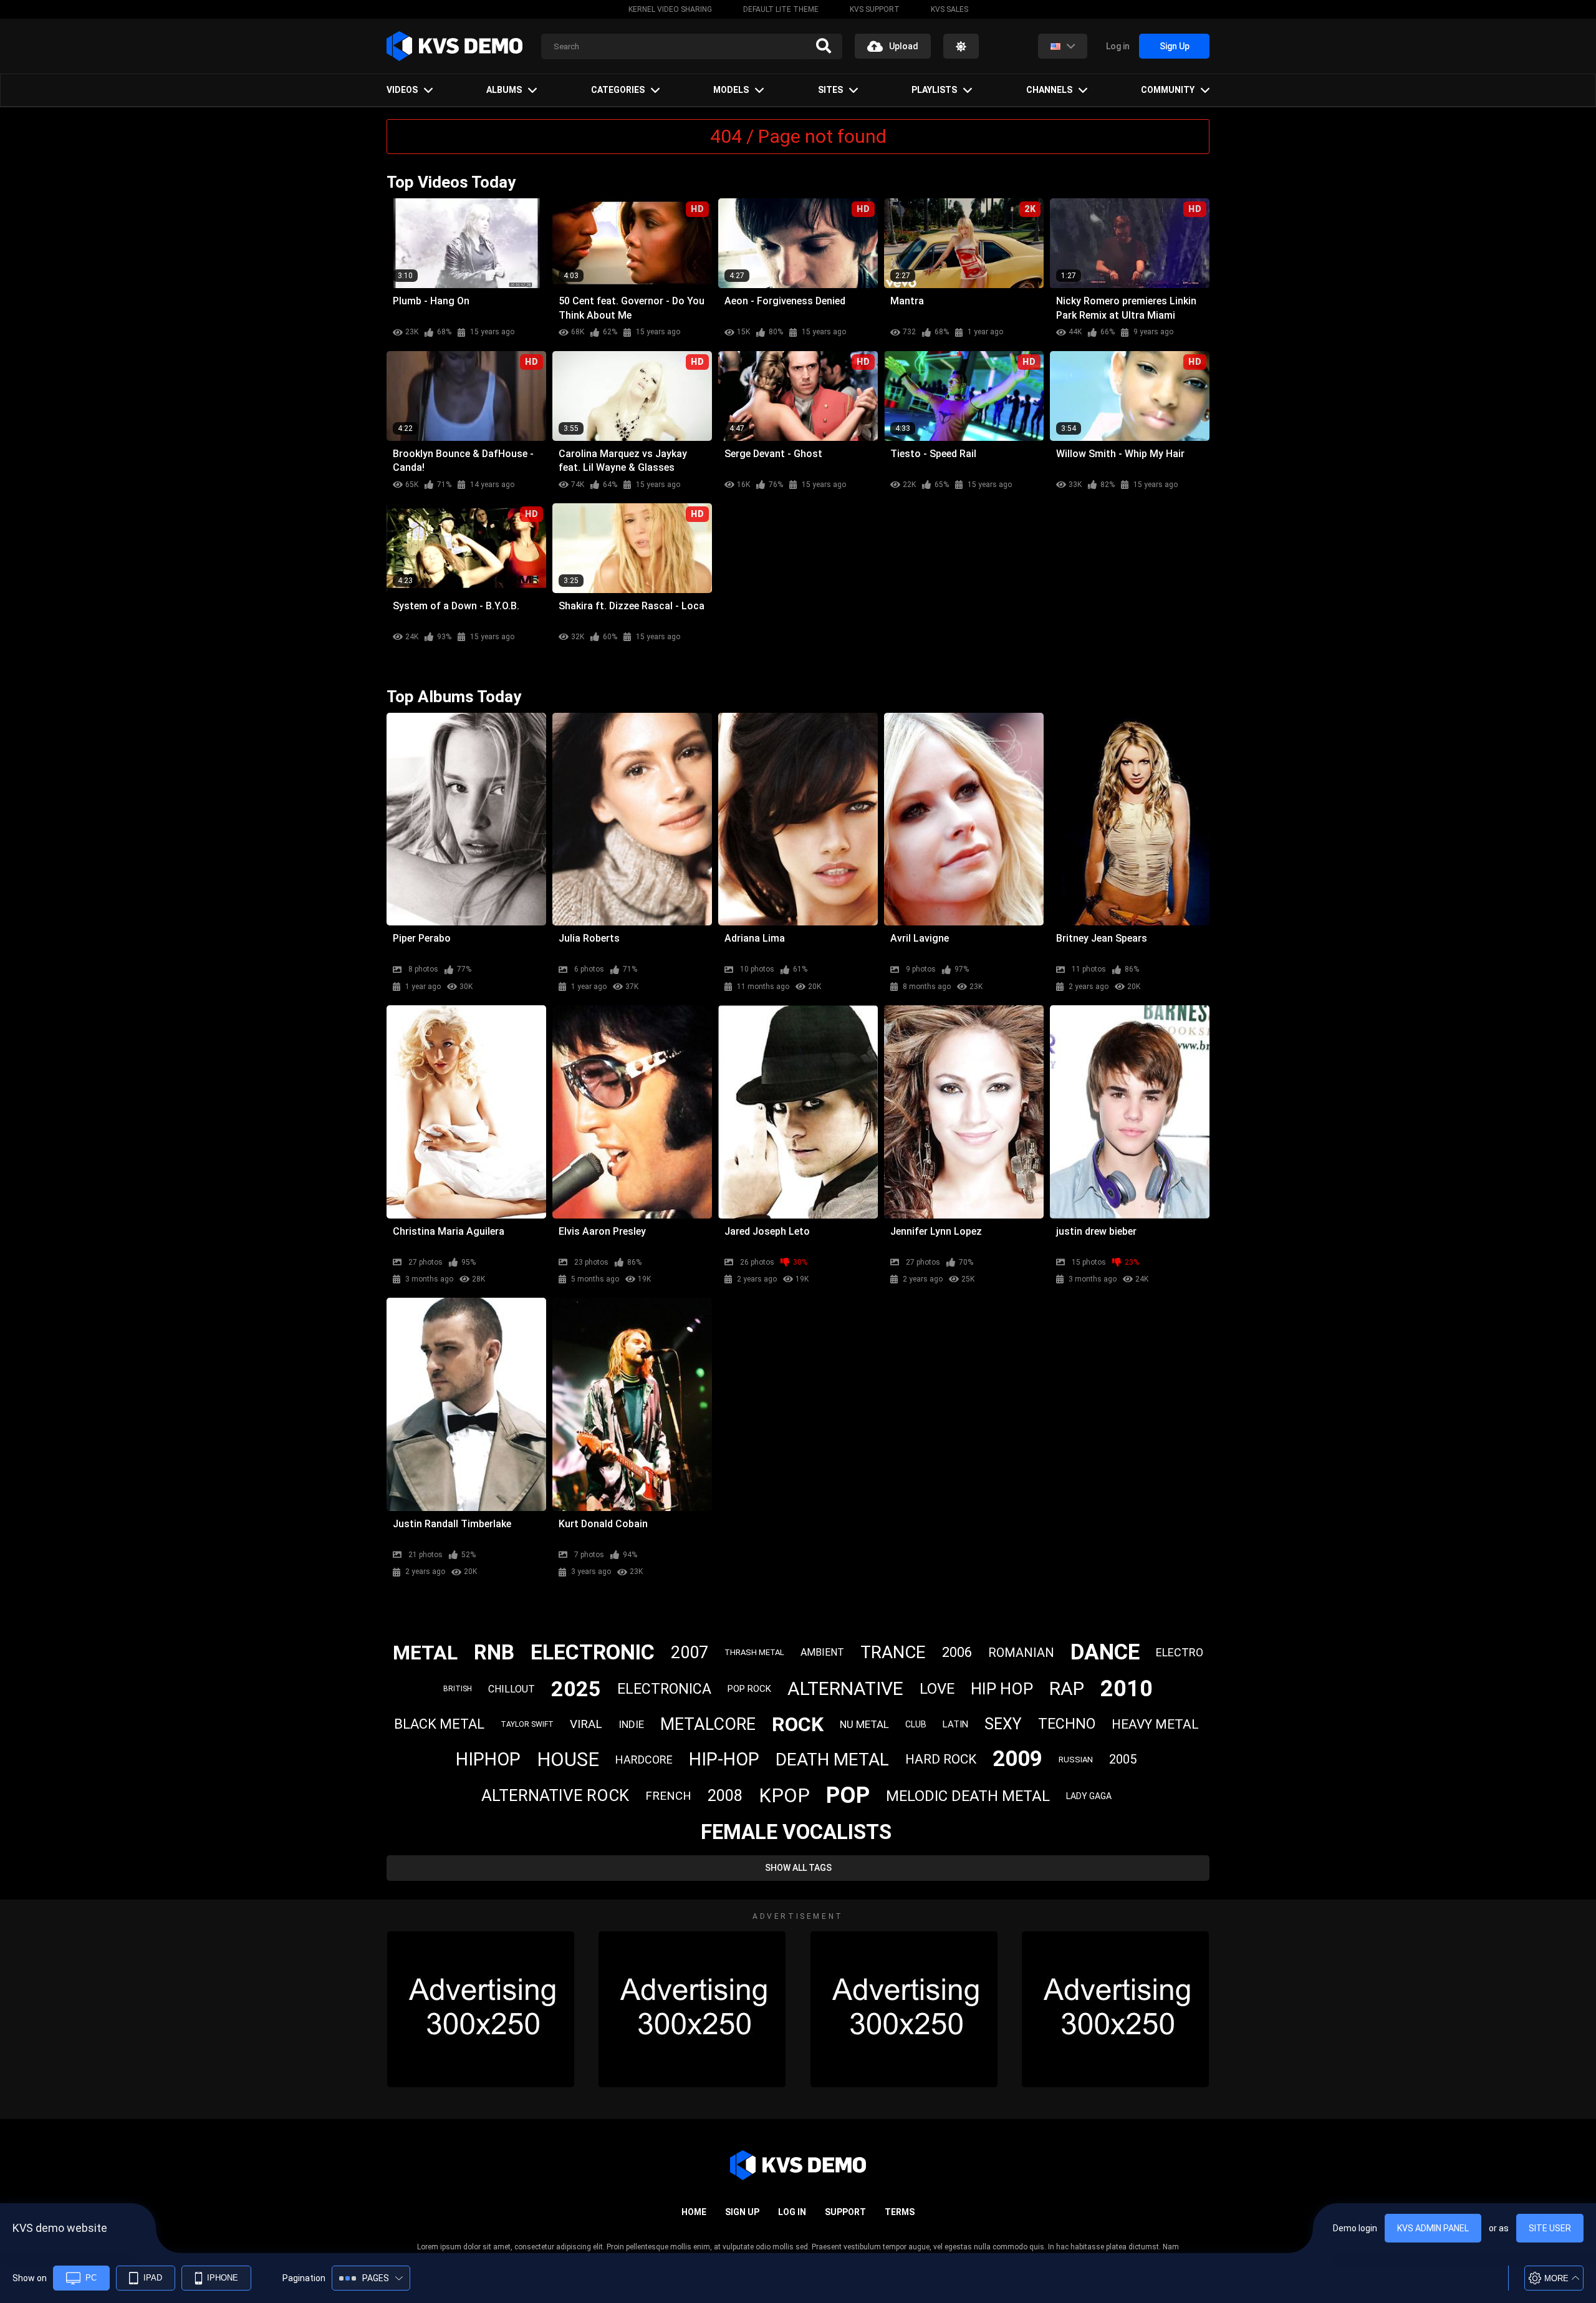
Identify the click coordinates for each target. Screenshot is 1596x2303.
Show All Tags (798, 1868)
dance (1105, 1652)
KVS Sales (949, 9)
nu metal (864, 1724)
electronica (664, 1689)
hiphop (488, 1759)
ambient (822, 1652)
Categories (618, 90)
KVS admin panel (1433, 2228)
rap (1067, 1688)
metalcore (708, 1724)
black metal (439, 1724)
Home (694, 2212)
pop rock (749, 1689)
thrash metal (754, 1652)
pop (848, 1795)
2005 (1123, 1759)
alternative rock (555, 1795)
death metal (832, 1760)
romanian (1021, 1653)
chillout (512, 1689)
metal (425, 1653)
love (937, 1689)
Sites (830, 90)
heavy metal (1155, 1724)
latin (955, 1724)
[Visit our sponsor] (481, 2009)
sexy (1003, 1724)
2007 (690, 1653)
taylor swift (527, 1724)
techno (1067, 1724)
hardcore (644, 1760)
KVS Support (875, 9)
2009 (1017, 1759)
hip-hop (724, 1759)
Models (731, 90)
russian (1076, 1760)
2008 (725, 1796)
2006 (957, 1652)
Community (1168, 90)
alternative (845, 1688)
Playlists (934, 90)
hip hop (1002, 1689)
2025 (576, 1689)
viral (586, 1724)
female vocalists (796, 1832)
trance (893, 1652)
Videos (402, 90)
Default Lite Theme (781, 9)
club (916, 1724)
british (458, 1689)
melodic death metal (968, 1796)
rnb (494, 1652)
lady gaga (1089, 1796)
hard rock (941, 1759)
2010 (1127, 1689)
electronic (593, 1652)
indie (631, 1724)
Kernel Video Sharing (670, 9)
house (568, 1760)
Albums (504, 90)
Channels (1049, 90)
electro (1180, 1652)
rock (798, 1724)
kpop (784, 1796)
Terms (900, 2212)
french (668, 1796)
